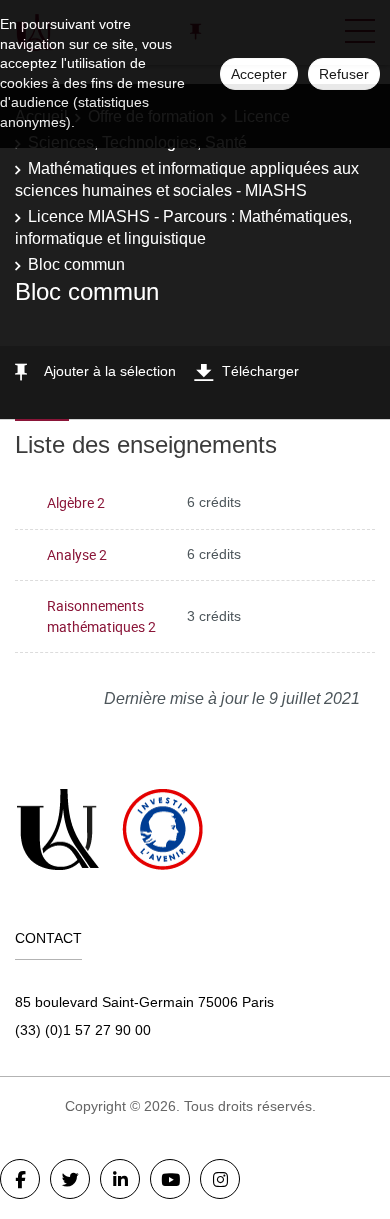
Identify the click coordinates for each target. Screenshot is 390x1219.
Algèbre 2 (76, 502)
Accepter (259, 74)
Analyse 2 (77, 554)
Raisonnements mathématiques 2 (101, 616)
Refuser (344, 74)
